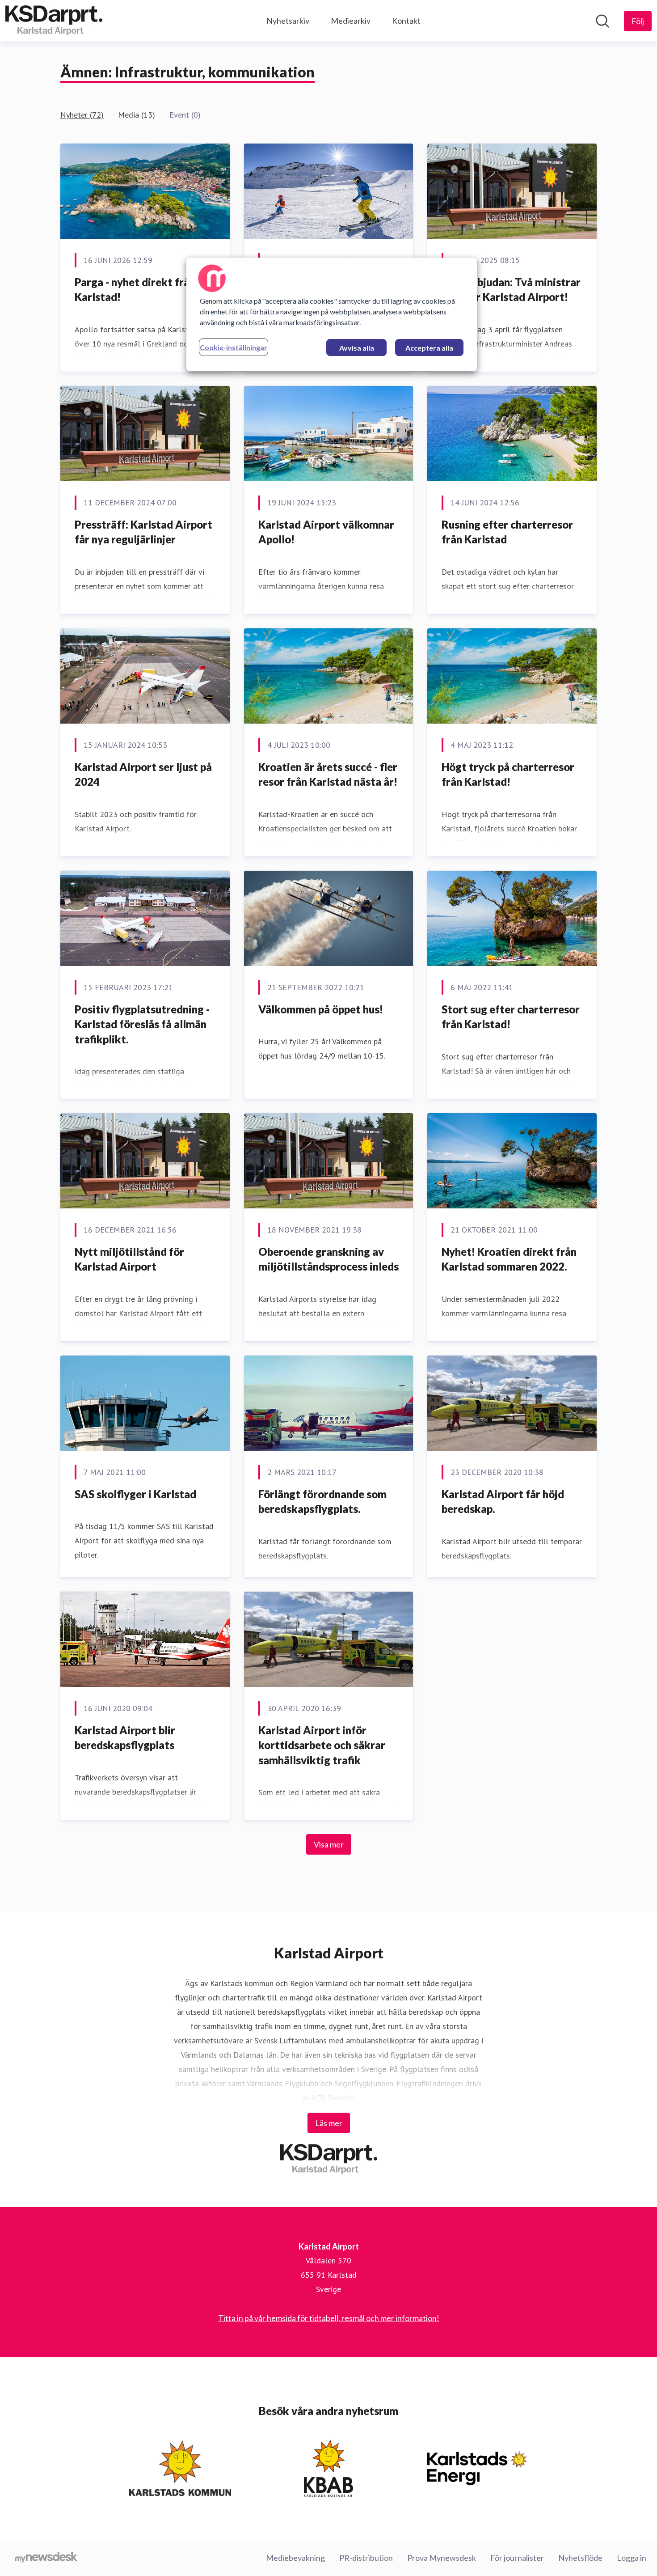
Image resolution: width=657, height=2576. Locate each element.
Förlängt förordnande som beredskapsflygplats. (322, 1502)
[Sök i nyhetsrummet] (602, 21)
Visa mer (329, 1844)
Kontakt (406, 21)
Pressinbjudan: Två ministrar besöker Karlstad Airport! (511, 290)
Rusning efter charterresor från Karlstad (507, 532)
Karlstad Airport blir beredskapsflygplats (125, 1738)
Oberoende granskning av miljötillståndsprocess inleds (328, 1259)
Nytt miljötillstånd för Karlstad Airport (129, 1259)
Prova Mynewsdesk (442, 2558)
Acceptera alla (429, 348)
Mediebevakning (295, 2558)
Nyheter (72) (82, 115)
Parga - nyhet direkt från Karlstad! (135, 290)
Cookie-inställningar (234, 347)
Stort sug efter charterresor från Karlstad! (511, 1017)
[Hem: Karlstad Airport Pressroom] (54, 21)
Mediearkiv (351, 21)
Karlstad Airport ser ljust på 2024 (143, 774)
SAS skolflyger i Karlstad (135, 1494)
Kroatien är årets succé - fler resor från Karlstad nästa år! (328, 774)
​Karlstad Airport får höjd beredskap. (503, 1502)
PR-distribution (366, 2558)
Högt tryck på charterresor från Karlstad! (508, 774)
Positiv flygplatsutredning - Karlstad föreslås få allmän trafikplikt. (142, 1024)
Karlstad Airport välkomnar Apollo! (326, 532)
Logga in (632, 2558)
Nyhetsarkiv (288, 21)
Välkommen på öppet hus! (321, 1009)
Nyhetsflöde (580, 2558)
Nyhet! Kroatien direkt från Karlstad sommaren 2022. (509, 1259)
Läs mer (329, 2123)
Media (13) (137, 115)
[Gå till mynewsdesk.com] (46, 2558)
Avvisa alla (357, 348)
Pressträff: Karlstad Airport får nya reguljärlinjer (143, 532)
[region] (332, 314)
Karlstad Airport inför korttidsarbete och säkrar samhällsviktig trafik (322, 1745)
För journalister (517, 2558)
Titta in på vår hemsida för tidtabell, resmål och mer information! (329, 2318)
